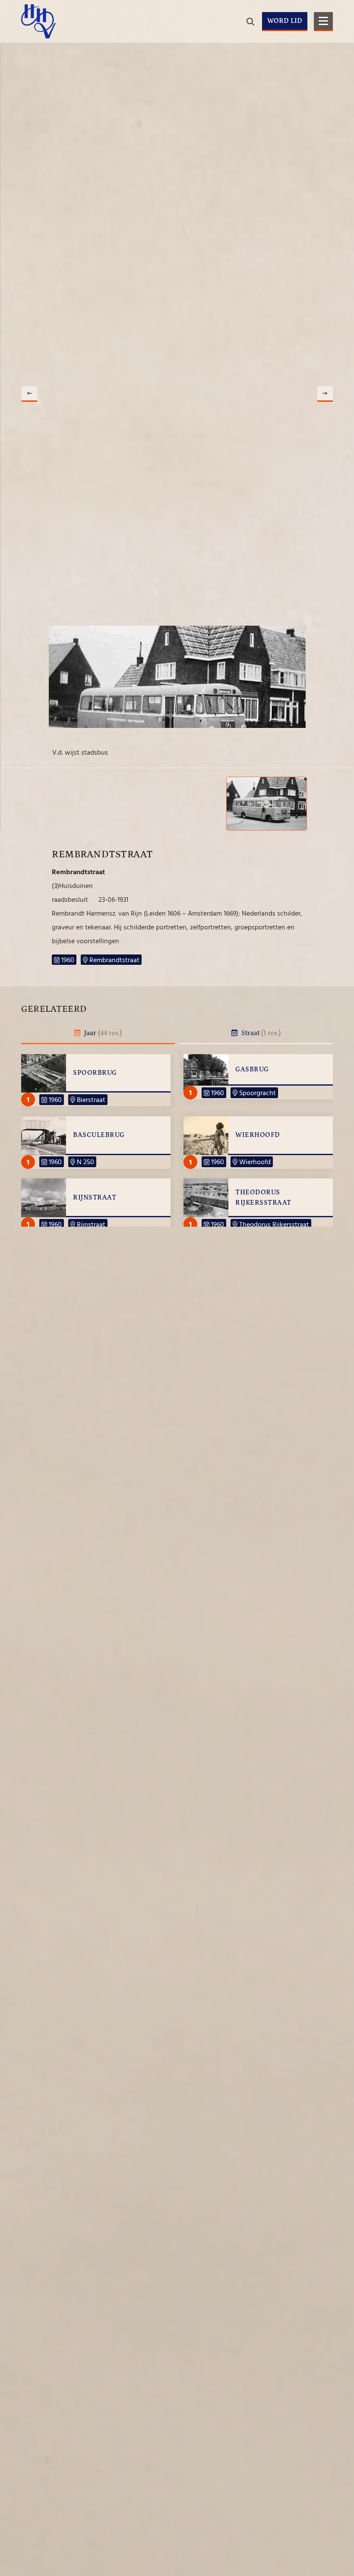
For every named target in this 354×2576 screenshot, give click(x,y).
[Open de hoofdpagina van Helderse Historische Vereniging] (38, 21)
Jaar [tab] (102, 1033)
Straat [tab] (260, 1033)
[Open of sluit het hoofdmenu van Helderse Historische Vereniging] (323, 22)
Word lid (285, 21)
